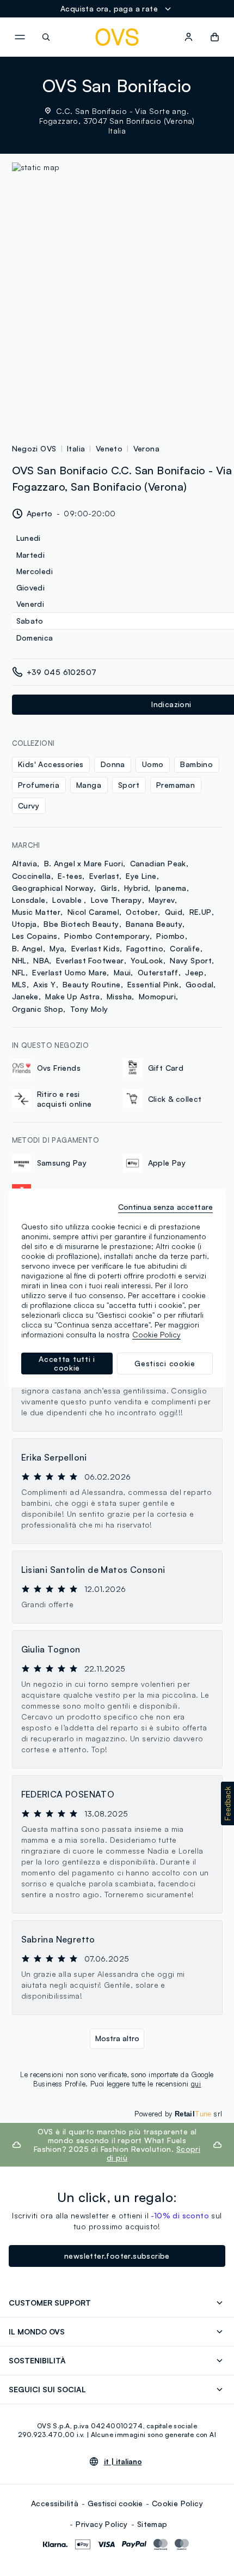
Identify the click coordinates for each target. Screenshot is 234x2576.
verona (146, 448)
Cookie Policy (177, 2503)
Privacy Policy (102, 2524)
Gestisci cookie (115, 2503)
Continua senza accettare (165, 1207)
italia (76, 448)
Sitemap (152, 2524)
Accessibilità (55, 2503)
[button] (227, 1803)
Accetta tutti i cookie (67, 1363)
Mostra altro (117, 2038)
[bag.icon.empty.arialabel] (215, 37)
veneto (109, 448)
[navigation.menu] (20, 37)
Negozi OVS (34, 448)
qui (196, 2084)
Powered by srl (178, 2114)
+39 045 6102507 (62, 672)
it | (123, 2462)
